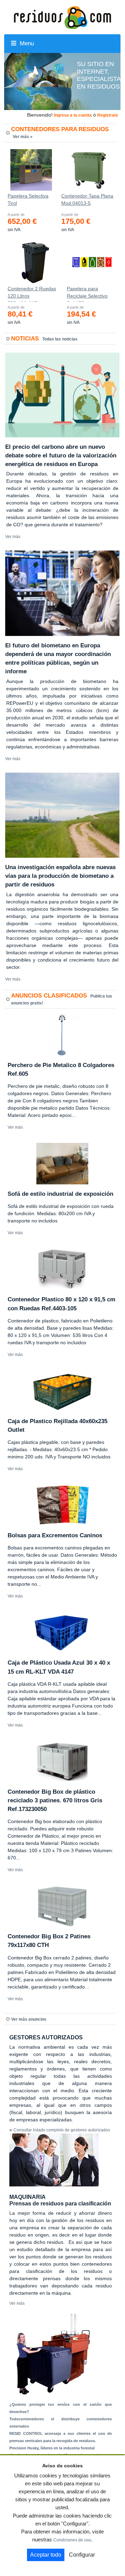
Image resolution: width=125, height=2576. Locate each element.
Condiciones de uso (72, 2540)
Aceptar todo (46, 2555)
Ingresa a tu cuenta (73, 115)
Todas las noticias (60, 339)
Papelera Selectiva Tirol (28, 199)
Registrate (108, 115)
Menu (26, 43)
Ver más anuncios (29, 2019)
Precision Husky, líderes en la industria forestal (52, 2448)
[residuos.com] (62, 17)
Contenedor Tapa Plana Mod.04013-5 (87, 199)
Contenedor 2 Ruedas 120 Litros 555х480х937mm (32, 294)
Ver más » (23, 137)
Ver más (13, 537)
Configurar (82, 2555)
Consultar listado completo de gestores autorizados (62, 2130)
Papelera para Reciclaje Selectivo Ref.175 (87, 294)
